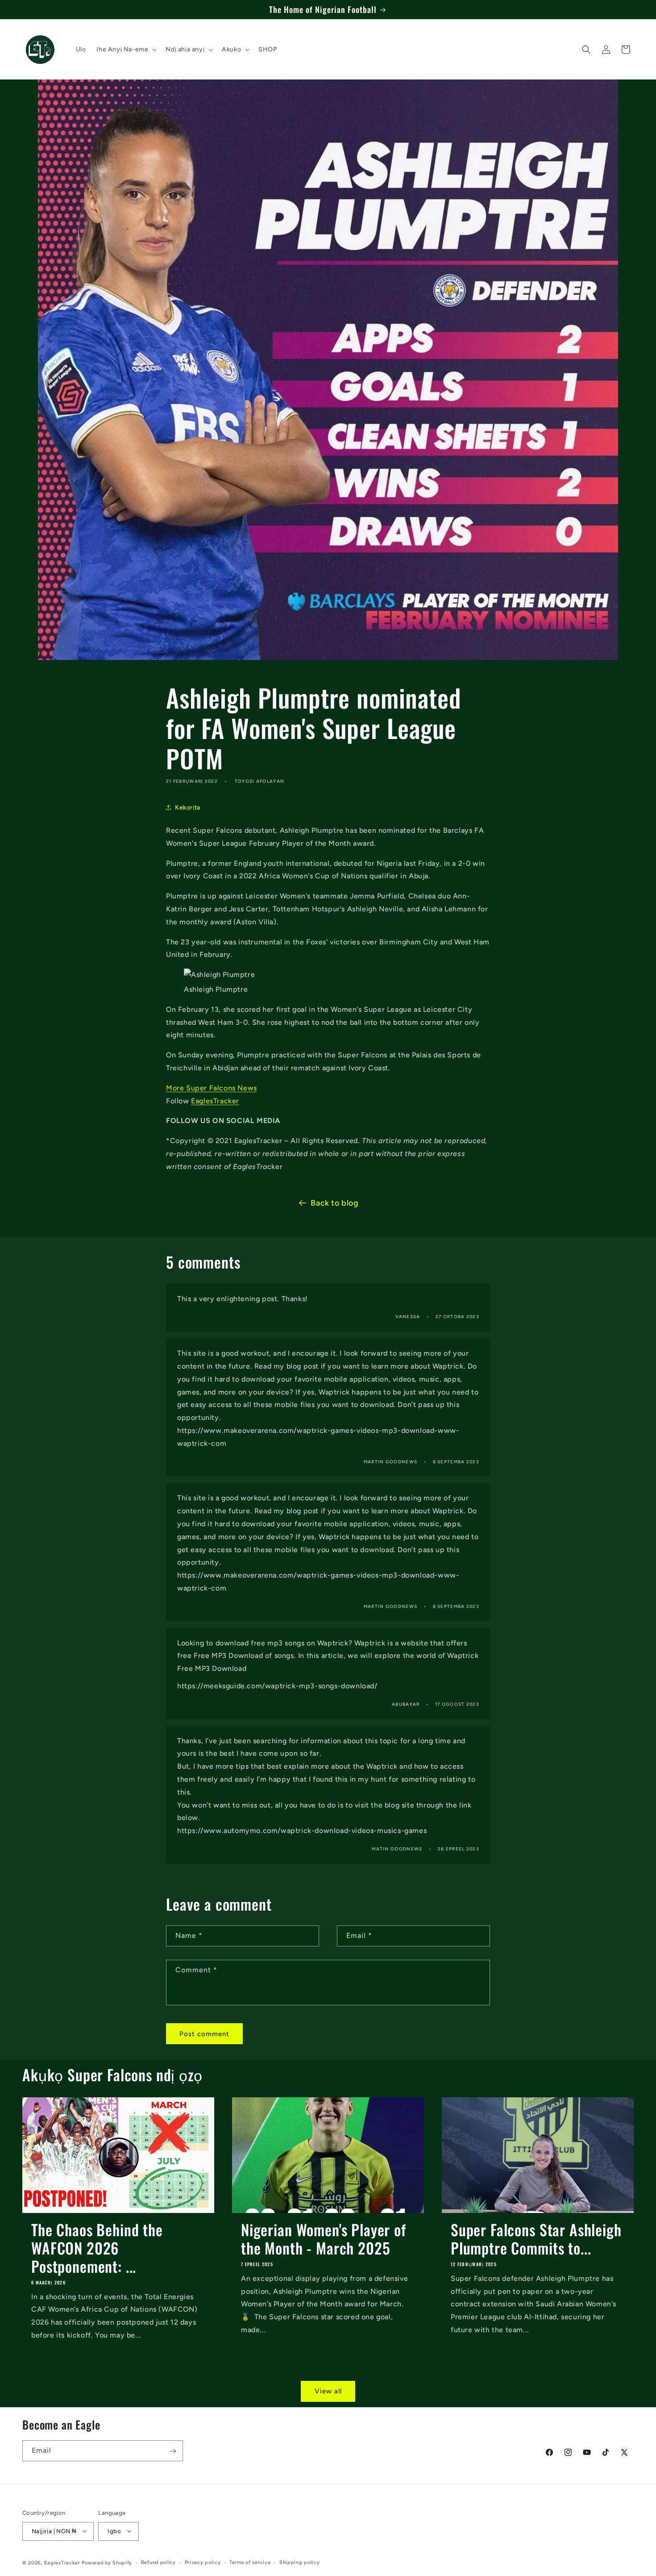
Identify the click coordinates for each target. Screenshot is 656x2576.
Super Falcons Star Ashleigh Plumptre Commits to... (536, 2239)
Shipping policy (300, 2562)
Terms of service (250, 2562)
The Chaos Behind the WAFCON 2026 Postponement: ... (97, 2248)
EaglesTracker (215, 1101)
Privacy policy (203, 2562)
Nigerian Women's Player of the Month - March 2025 (324, 2239)
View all (328, 2391)
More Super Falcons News (212, 1088)
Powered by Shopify (107, 2562)
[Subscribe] (173, 2451)
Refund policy (158, 2562)
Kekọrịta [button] (188, 808)
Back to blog (334, 1203)
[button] (126, 50)
